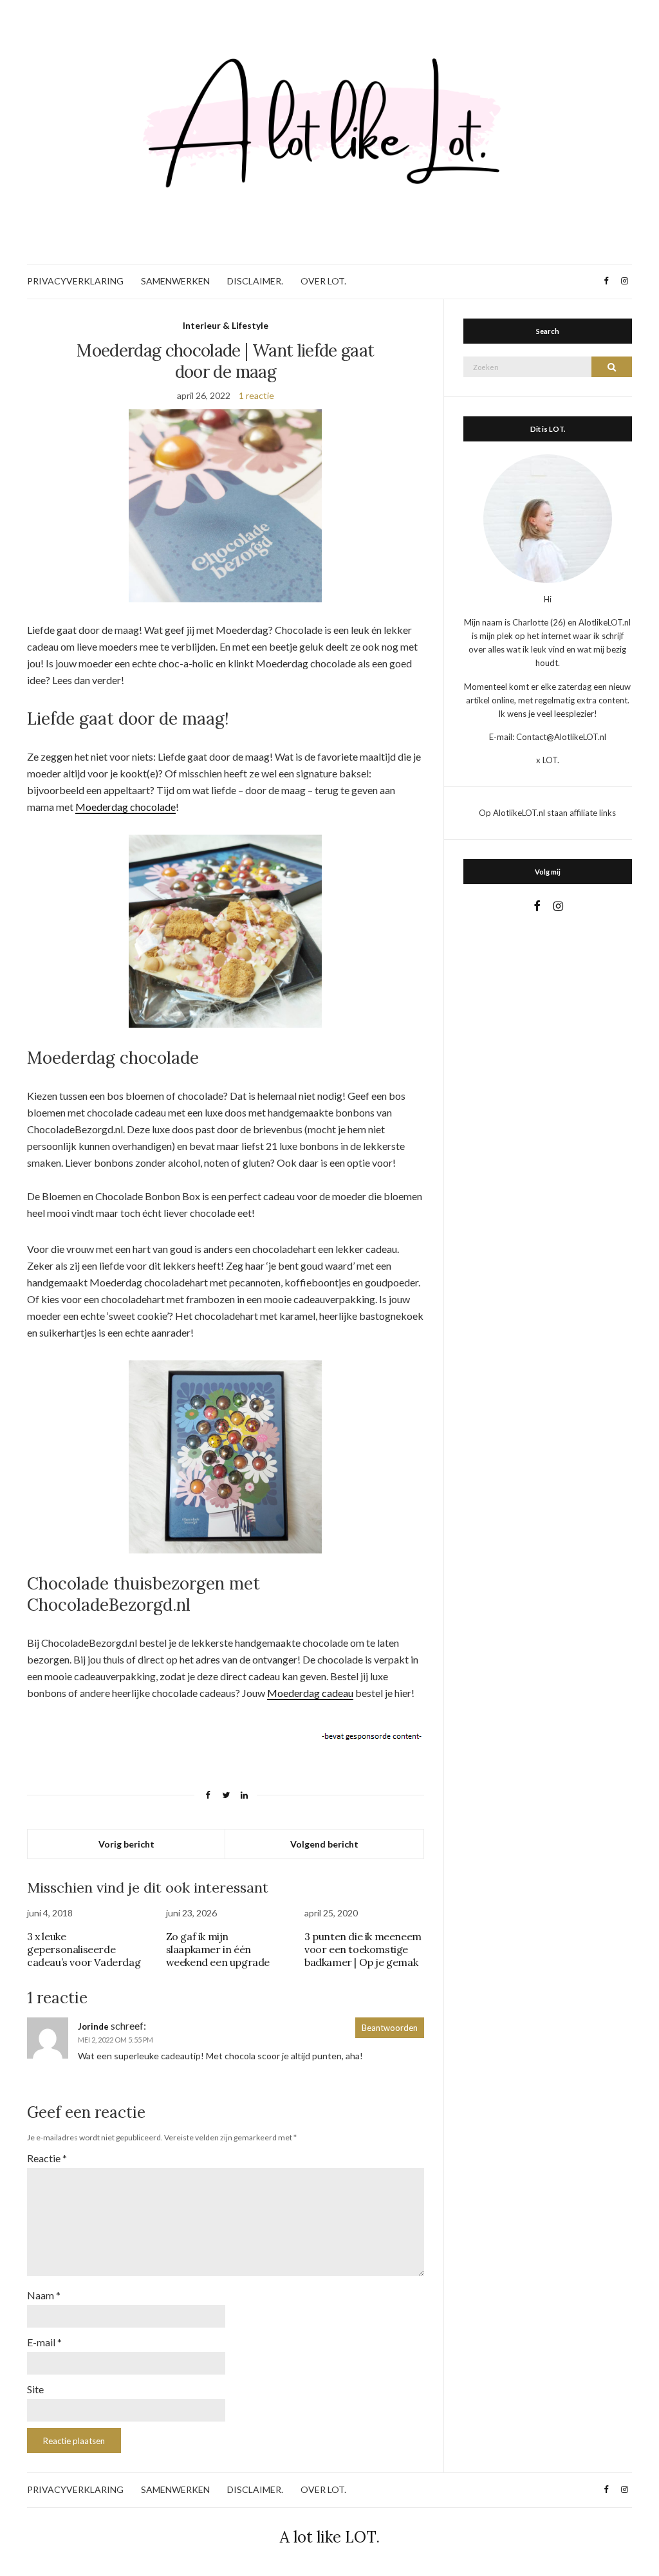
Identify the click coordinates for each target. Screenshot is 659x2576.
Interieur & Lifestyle (226, 325)
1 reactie (256, 395)
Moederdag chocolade (125, 807)
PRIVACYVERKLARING (75, 281)
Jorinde (93, 2026)
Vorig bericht (126, 1844)
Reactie (47, 2158)
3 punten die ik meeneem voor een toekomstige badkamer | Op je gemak (363, 1949)
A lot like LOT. (330, 2537)
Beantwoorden (390, 2028)
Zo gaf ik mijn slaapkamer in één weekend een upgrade (218, 1949)
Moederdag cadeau (310, 1693)
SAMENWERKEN (175, 281)
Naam (44, 2295)
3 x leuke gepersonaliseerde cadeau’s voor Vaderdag (84, 1949)
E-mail (44, 2342)
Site (35, 2389)
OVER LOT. (323, 281)
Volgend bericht (324, 1844)
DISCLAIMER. (255, 281)
